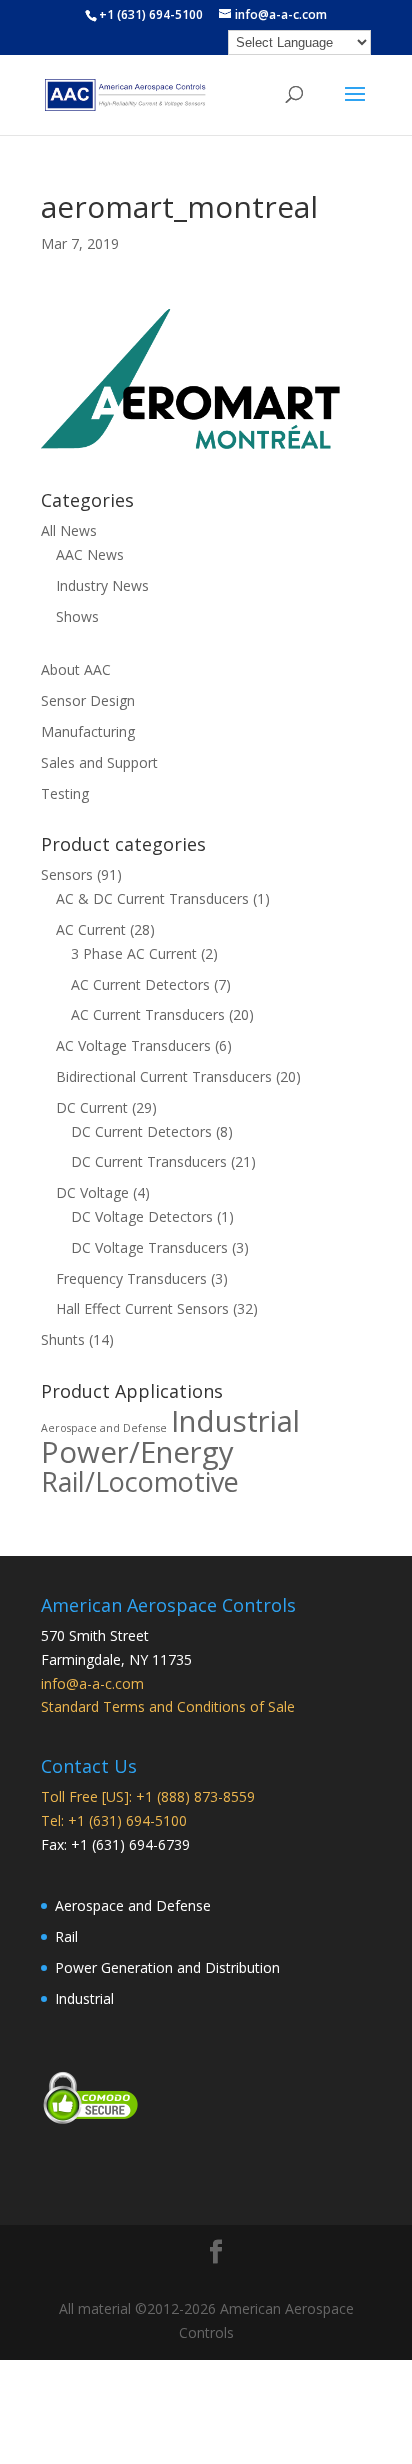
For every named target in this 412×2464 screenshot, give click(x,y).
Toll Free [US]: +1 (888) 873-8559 (148, 1796)
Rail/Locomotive (140, 1481)
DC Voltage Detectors (142, 1216)
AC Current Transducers (148, 1014)
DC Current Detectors (141, 1131)
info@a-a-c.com (92, 1683)
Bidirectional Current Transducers (164, 1076)
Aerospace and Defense (104, 1428)
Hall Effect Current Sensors (142, 1308)
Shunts (63, 1339)
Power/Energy (137, 1452)
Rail (66, 1936)
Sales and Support (99, 762)
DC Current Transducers (149, 1161)
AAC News (90, 554)
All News (69, 530)
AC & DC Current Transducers (152, 898)
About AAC (76, 669)
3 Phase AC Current (134, 953)
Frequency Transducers (131, 1278)
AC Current (91, 929)
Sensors (67, 874)
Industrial (235, 1421)
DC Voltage (92, 1192)
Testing (65, 793)
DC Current (92, 1107)
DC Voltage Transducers (149, 1247)
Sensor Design (88, 700)
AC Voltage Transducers (133, 1045)
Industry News (102, 585)
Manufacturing (88, 731)
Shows (77, 616)
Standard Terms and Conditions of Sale (168, 1706)
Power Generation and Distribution (167, 1967)
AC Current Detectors (140, 984)
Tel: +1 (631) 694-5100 (114, 1820)
